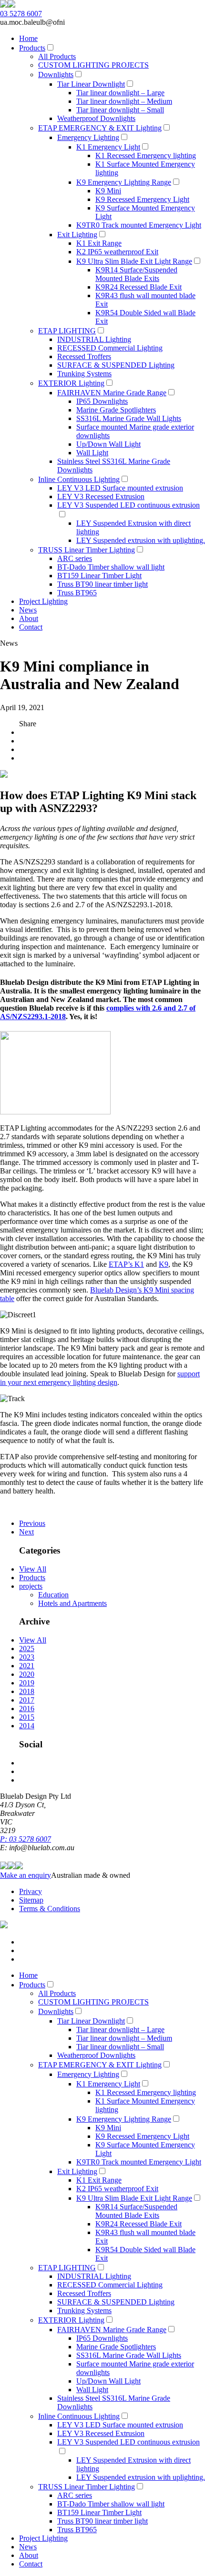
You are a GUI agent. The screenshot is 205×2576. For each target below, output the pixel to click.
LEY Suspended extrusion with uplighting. (141, 540)
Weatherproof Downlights (96, 118)
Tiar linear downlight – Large (120, 93)
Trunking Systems (84, 374)
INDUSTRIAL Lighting (94, 339)
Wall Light (92, 453)
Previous (32, 1523)
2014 (27, 1726)
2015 (27, 1717)
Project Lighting (43, 601)
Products (32, 48)
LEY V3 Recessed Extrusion (101, 496)
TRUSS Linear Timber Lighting (87, 550)
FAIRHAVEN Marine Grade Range (112, 393)
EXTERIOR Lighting (71, 383)
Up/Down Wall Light (108, 444)
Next (26, 1532)
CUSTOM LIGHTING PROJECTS (93, 65)
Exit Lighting (77, 235)
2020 (27, 1674)
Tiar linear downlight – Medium (124, 101)
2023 (27, 1657)
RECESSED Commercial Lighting (110, 348)
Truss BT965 (77, 593)
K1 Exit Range (99, 243)
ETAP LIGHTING (67, 331)
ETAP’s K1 (126, 1264)
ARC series (75, 558)
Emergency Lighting (88, 137)
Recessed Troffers (84, 356)
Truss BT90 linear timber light (102, 584)
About (29, 618)
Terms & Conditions (50, 1909)
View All (33, 1569)
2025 (27, 1649)
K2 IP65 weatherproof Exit (117, 252)
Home (28, 38)
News (28, 610)
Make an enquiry (26, 1875)
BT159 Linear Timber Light (99, 576)
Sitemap (31, 1900)
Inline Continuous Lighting (79, 479)
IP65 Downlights (102, 401)
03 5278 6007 (21, 14)
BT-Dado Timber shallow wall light (111, 567)
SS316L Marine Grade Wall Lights (129, 418)
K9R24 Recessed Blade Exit (138, 287)
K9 (164, 1264)
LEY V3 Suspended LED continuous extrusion (128, 505)
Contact (31, 627)
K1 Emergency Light (108, 147)
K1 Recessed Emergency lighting (146, 155)
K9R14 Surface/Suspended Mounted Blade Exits (136, 274)
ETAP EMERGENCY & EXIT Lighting (100, 128)
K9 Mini (108, 191)
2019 (27, 1683)
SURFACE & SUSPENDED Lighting (116, 365)
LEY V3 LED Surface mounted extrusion (120, 488)
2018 (27, 1691)
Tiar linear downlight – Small (120, 110)
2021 (27, 1666)
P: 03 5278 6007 (26, 1839)
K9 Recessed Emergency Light (142, 199)
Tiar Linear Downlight (91, 84)
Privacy (31, 1891)
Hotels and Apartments (72, 1603)
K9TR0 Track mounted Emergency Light (139, 225)
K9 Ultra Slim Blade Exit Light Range (134, 261)
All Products (57, 56)
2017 (27, 1700)
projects (31, 1586)
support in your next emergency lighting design (100, 1378)
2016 (27, 1709)
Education (53, 1595)
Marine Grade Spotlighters (116, 410)
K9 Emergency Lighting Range (124, 182)
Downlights (56, 75)
